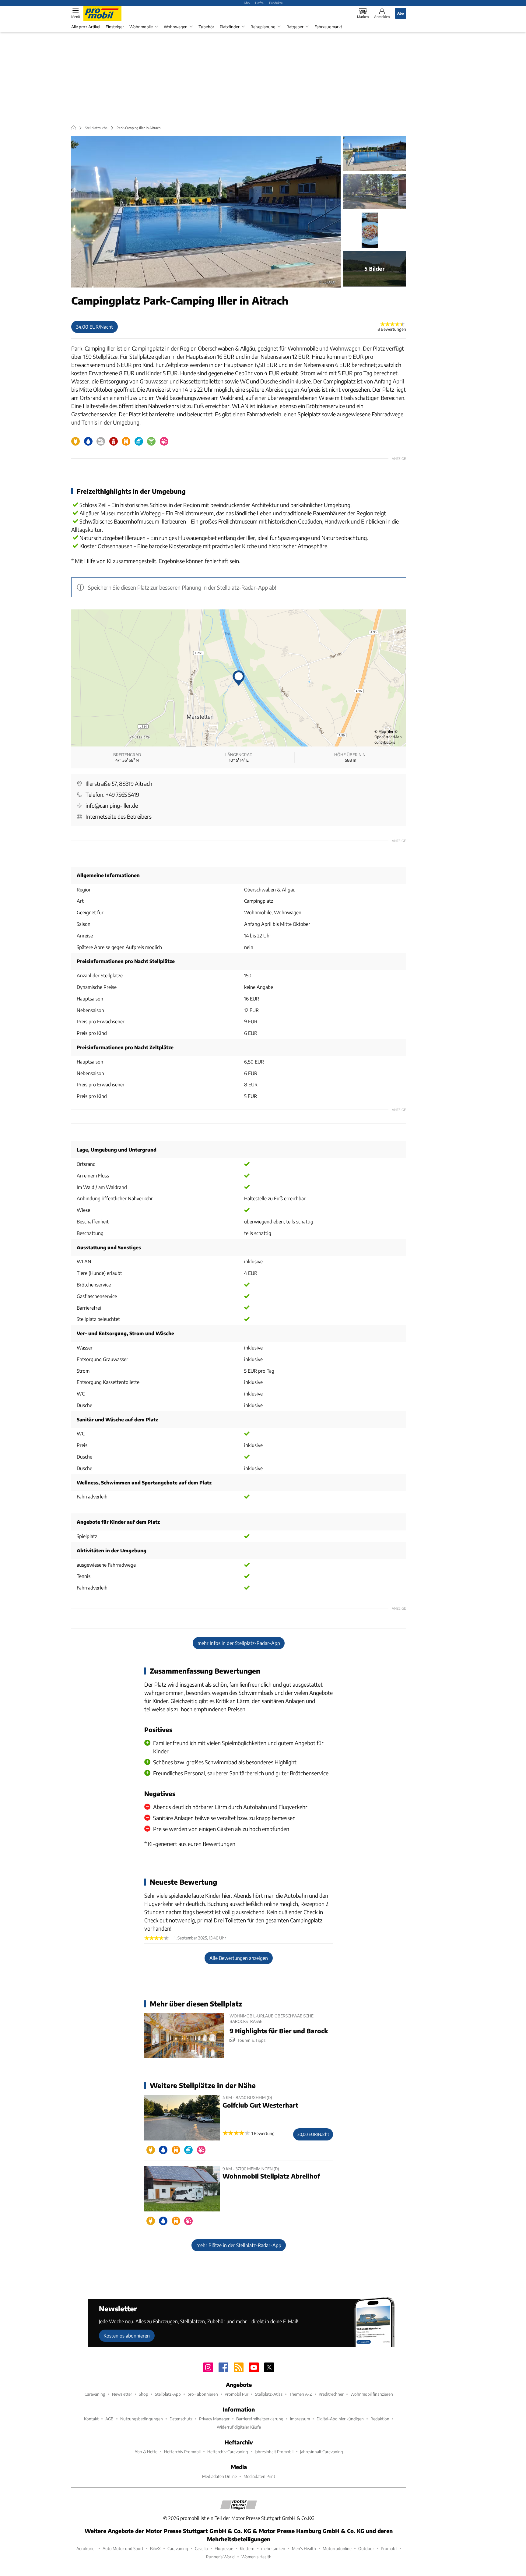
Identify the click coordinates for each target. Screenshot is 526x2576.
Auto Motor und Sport (123, 2548)
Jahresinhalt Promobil (274, 2452)
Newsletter (122, 2394)
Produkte (276, 3)
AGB (109, 2419)
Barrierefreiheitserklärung (260, 2419)
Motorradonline (337, 2548)
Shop (144, 2394)
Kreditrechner (331, 2394)
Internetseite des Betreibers (119, 816)
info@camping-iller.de (112, 805)
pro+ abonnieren (203, 2394)
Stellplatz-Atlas (269, 2394)
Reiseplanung (263, 27)
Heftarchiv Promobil (182, 2452)
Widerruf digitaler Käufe (239, 2427)
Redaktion (380, 2419)
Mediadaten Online (219, 2476)
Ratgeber (295, 27)
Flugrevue (224, 2548)
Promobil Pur (237, 2394)
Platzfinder (230, 27)
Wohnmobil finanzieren (372, 2394)
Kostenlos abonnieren (127, 2336)
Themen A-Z (301, 2394)
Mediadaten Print (259, 2476)
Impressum (300, 2419)
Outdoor (366, 2548)
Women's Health (256, 2557)
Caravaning (95, 2394)
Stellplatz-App (168, 2394)
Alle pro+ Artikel (86, 27)
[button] (206, 212)
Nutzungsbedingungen (142, 2419)
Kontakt (91, 2419)
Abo (247, 3)
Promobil (389, 2548)
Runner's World (220, 2557)
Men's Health (304, 2548)
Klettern (247, 2548)
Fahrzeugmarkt (328, 27)
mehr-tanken (273, 2548)
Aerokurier (86, 2548)
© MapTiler (384, 731)
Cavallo (201, 2548)
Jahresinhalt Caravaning (322, 2452)
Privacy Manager (214, 2419)
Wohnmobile (141, 27)
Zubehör (206, 27)
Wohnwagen (176, 27)
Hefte (259, 3)
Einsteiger (115, 27)
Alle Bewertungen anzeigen (239, 1958)
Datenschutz (181, 2419)
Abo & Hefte (146, 2452)
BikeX (155, 2548)
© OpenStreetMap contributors (388, 737)
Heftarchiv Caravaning (228, 2452)
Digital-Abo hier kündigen (340, 2419)
